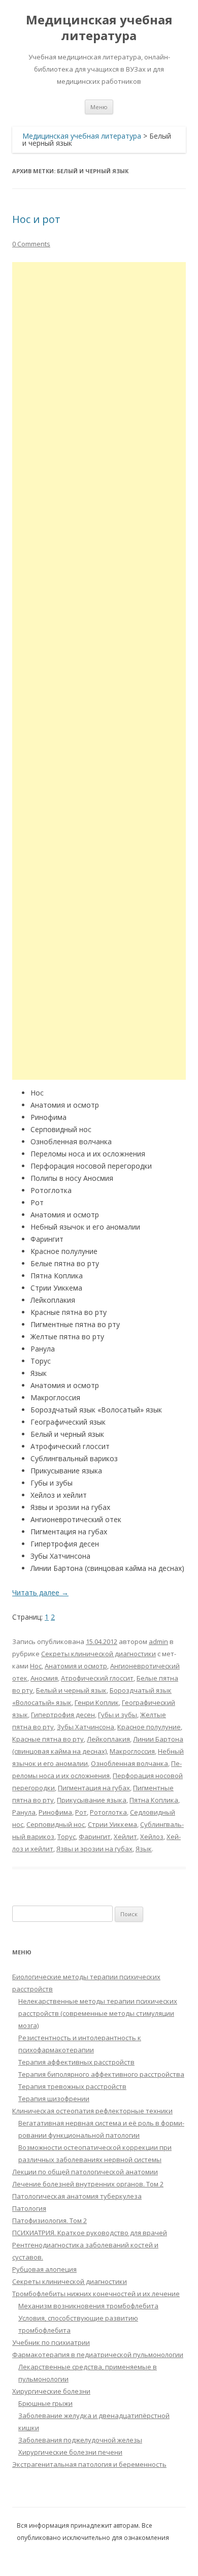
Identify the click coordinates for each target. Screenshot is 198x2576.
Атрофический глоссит (97, 1678)
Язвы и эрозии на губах (94, 1849)
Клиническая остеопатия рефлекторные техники (92, 2111)
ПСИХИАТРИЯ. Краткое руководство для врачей (90, 2233)
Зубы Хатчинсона (86, 1727)
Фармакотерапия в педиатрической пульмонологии (98, 2355)
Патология (29, 2208)
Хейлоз (152, 1837)
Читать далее (40, 1592)
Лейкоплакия (108, 1739)
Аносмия (44, 1678)
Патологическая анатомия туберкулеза (77, 2196)
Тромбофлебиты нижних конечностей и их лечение (96, 2294)
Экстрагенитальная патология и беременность (89, 2464)
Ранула (24, 1812)
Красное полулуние (149, 1727)
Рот (81, 1812)
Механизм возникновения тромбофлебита (88, 2306)
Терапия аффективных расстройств (76, 2062)
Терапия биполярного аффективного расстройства (101, 2074)
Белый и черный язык (71, 1690)
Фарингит (95, 1837)
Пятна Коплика (154, 1800)
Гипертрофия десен (63, 1715)
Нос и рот (36, 219)
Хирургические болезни (51, 2391)
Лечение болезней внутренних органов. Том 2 (88, 2184)
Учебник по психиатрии (51, 2342)
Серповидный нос (56, 1824)
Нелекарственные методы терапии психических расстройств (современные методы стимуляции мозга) (98, 2013)
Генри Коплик (97, 1702)
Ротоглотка (108, 1812)
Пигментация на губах (94, 1788)
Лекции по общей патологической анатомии (85, 2172)
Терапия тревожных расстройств (72, 2086)
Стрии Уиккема (112, 1824)
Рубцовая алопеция (44, 2269)
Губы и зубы (118, 1715)
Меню (99, 107)
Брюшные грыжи (45, 2403)
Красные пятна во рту (48, 1739)
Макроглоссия (132, 1751)
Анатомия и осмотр (76, 1666)
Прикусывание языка (92, 1800)
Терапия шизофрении (54, 2099)
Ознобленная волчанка (129, 1763)
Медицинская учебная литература (99, 28)
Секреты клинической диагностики (98, 1654)
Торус (67, 1837)
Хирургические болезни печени (70, 2452)
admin (158, 1641)
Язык (144, 1849)
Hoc (36, 1666)
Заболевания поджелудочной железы (80, 2440)
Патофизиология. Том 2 (49, 2220)
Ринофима (55, 1812)
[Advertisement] (99, 671)
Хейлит (125, 1837)
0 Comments (31, 244)
